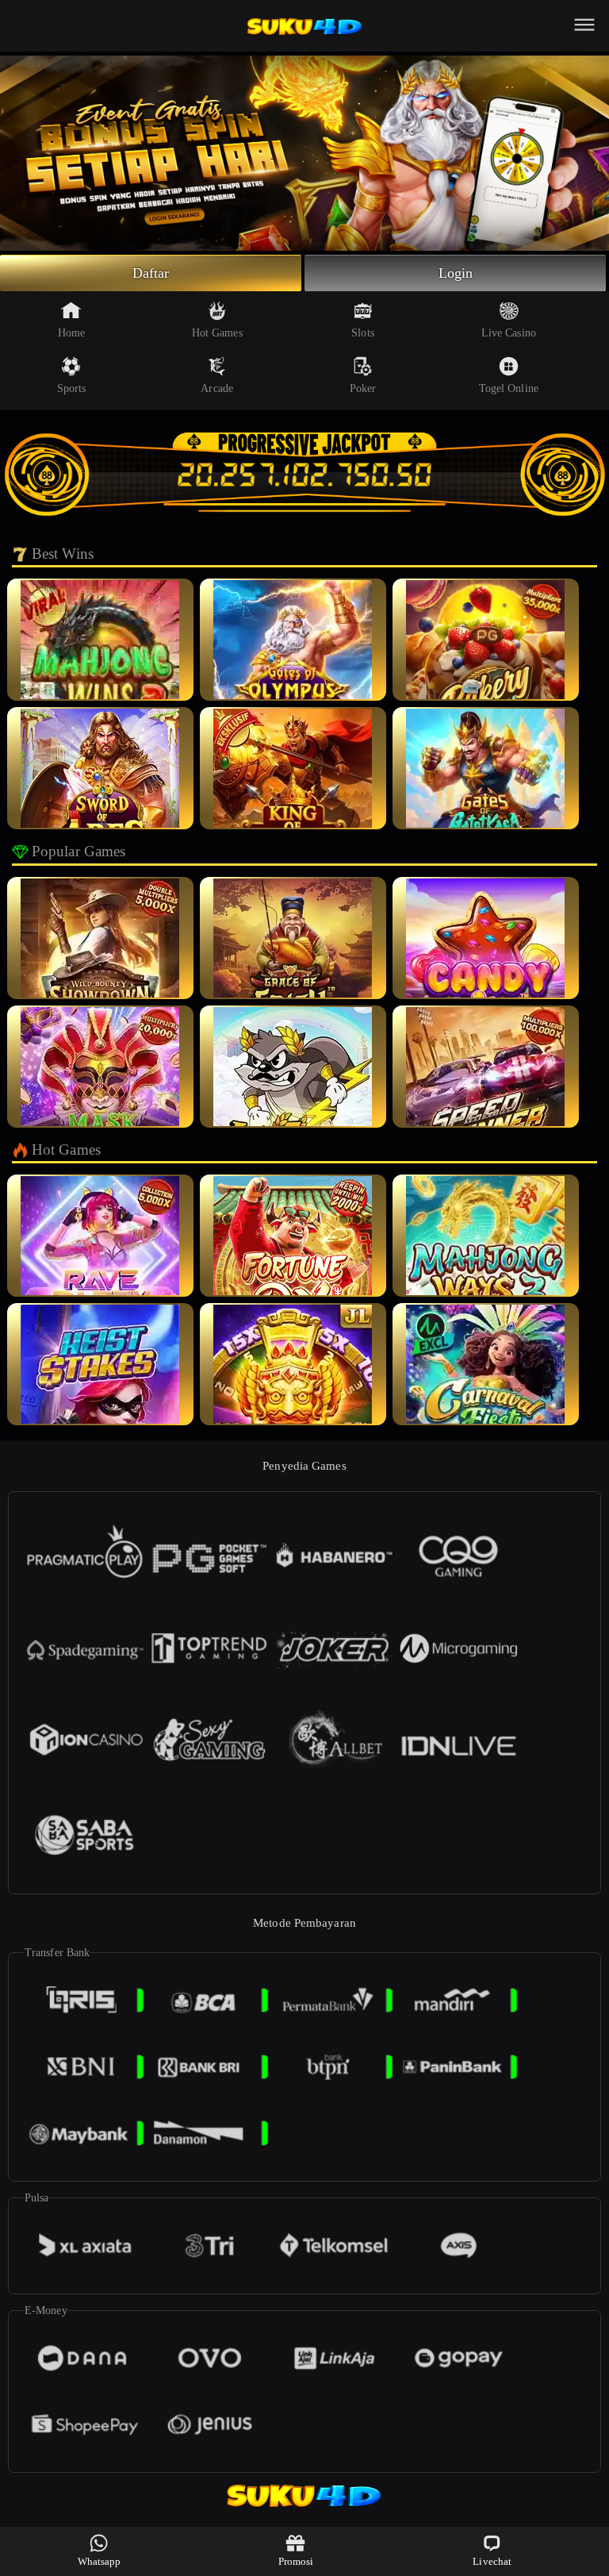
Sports (72, 388)
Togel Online (509, 388)
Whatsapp (100, 2561)
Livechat (492, 2561)
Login (456, 273)
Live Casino (509, 333)
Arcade (217, 388)
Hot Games (217, 333)
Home (71, 333)
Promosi (296, 2561)
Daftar (151, 273)
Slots (363, 333)
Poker (363, 388)
